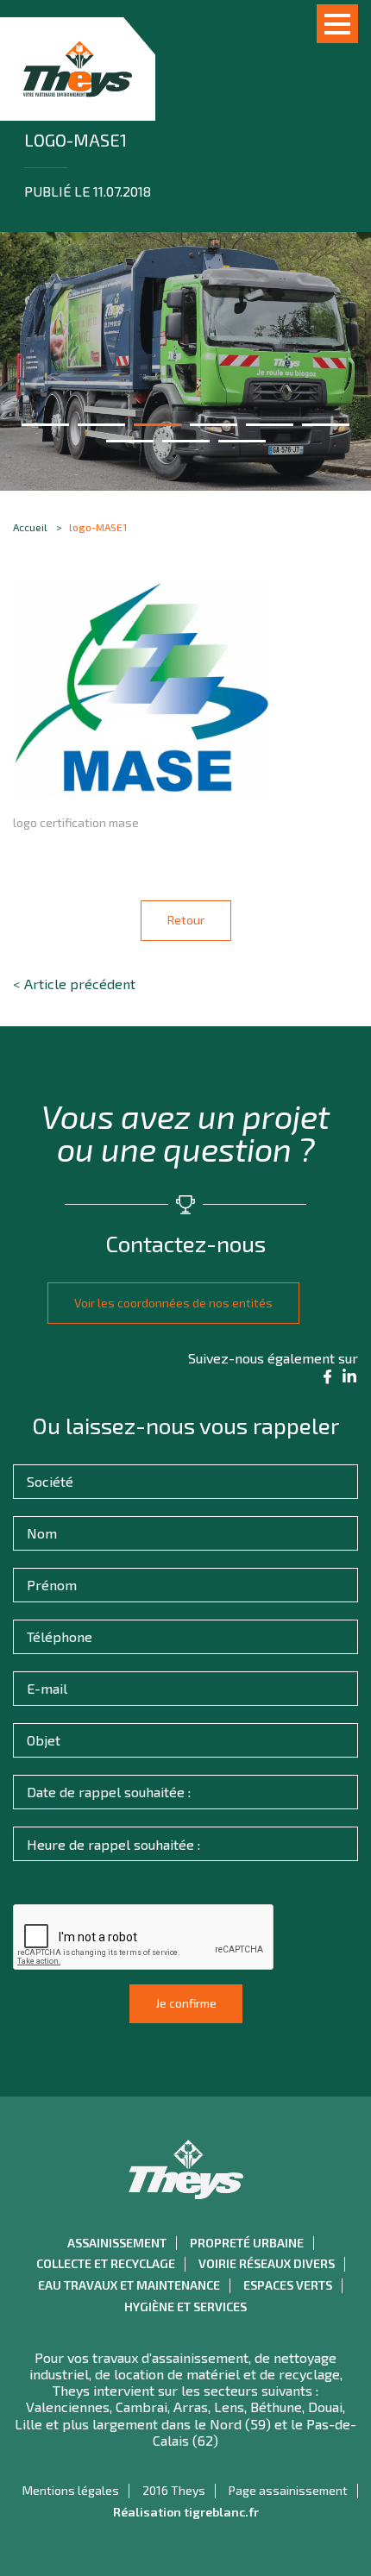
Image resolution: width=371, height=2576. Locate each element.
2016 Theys (174, 2491)
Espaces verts (288, 2285)
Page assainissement (288, 2491)
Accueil (30, 527)
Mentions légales (71, 2491)
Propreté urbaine (247, 2243)
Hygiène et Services (185, 2307)
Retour (186, 920)
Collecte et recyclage (106, 2264)
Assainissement (117, 2243)
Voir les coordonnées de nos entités (173, 1303)
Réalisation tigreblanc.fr (186, 2512)
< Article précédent (74, 984)
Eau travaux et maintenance (129, 2285)
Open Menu (337, 24)
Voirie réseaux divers (267, 2264)
